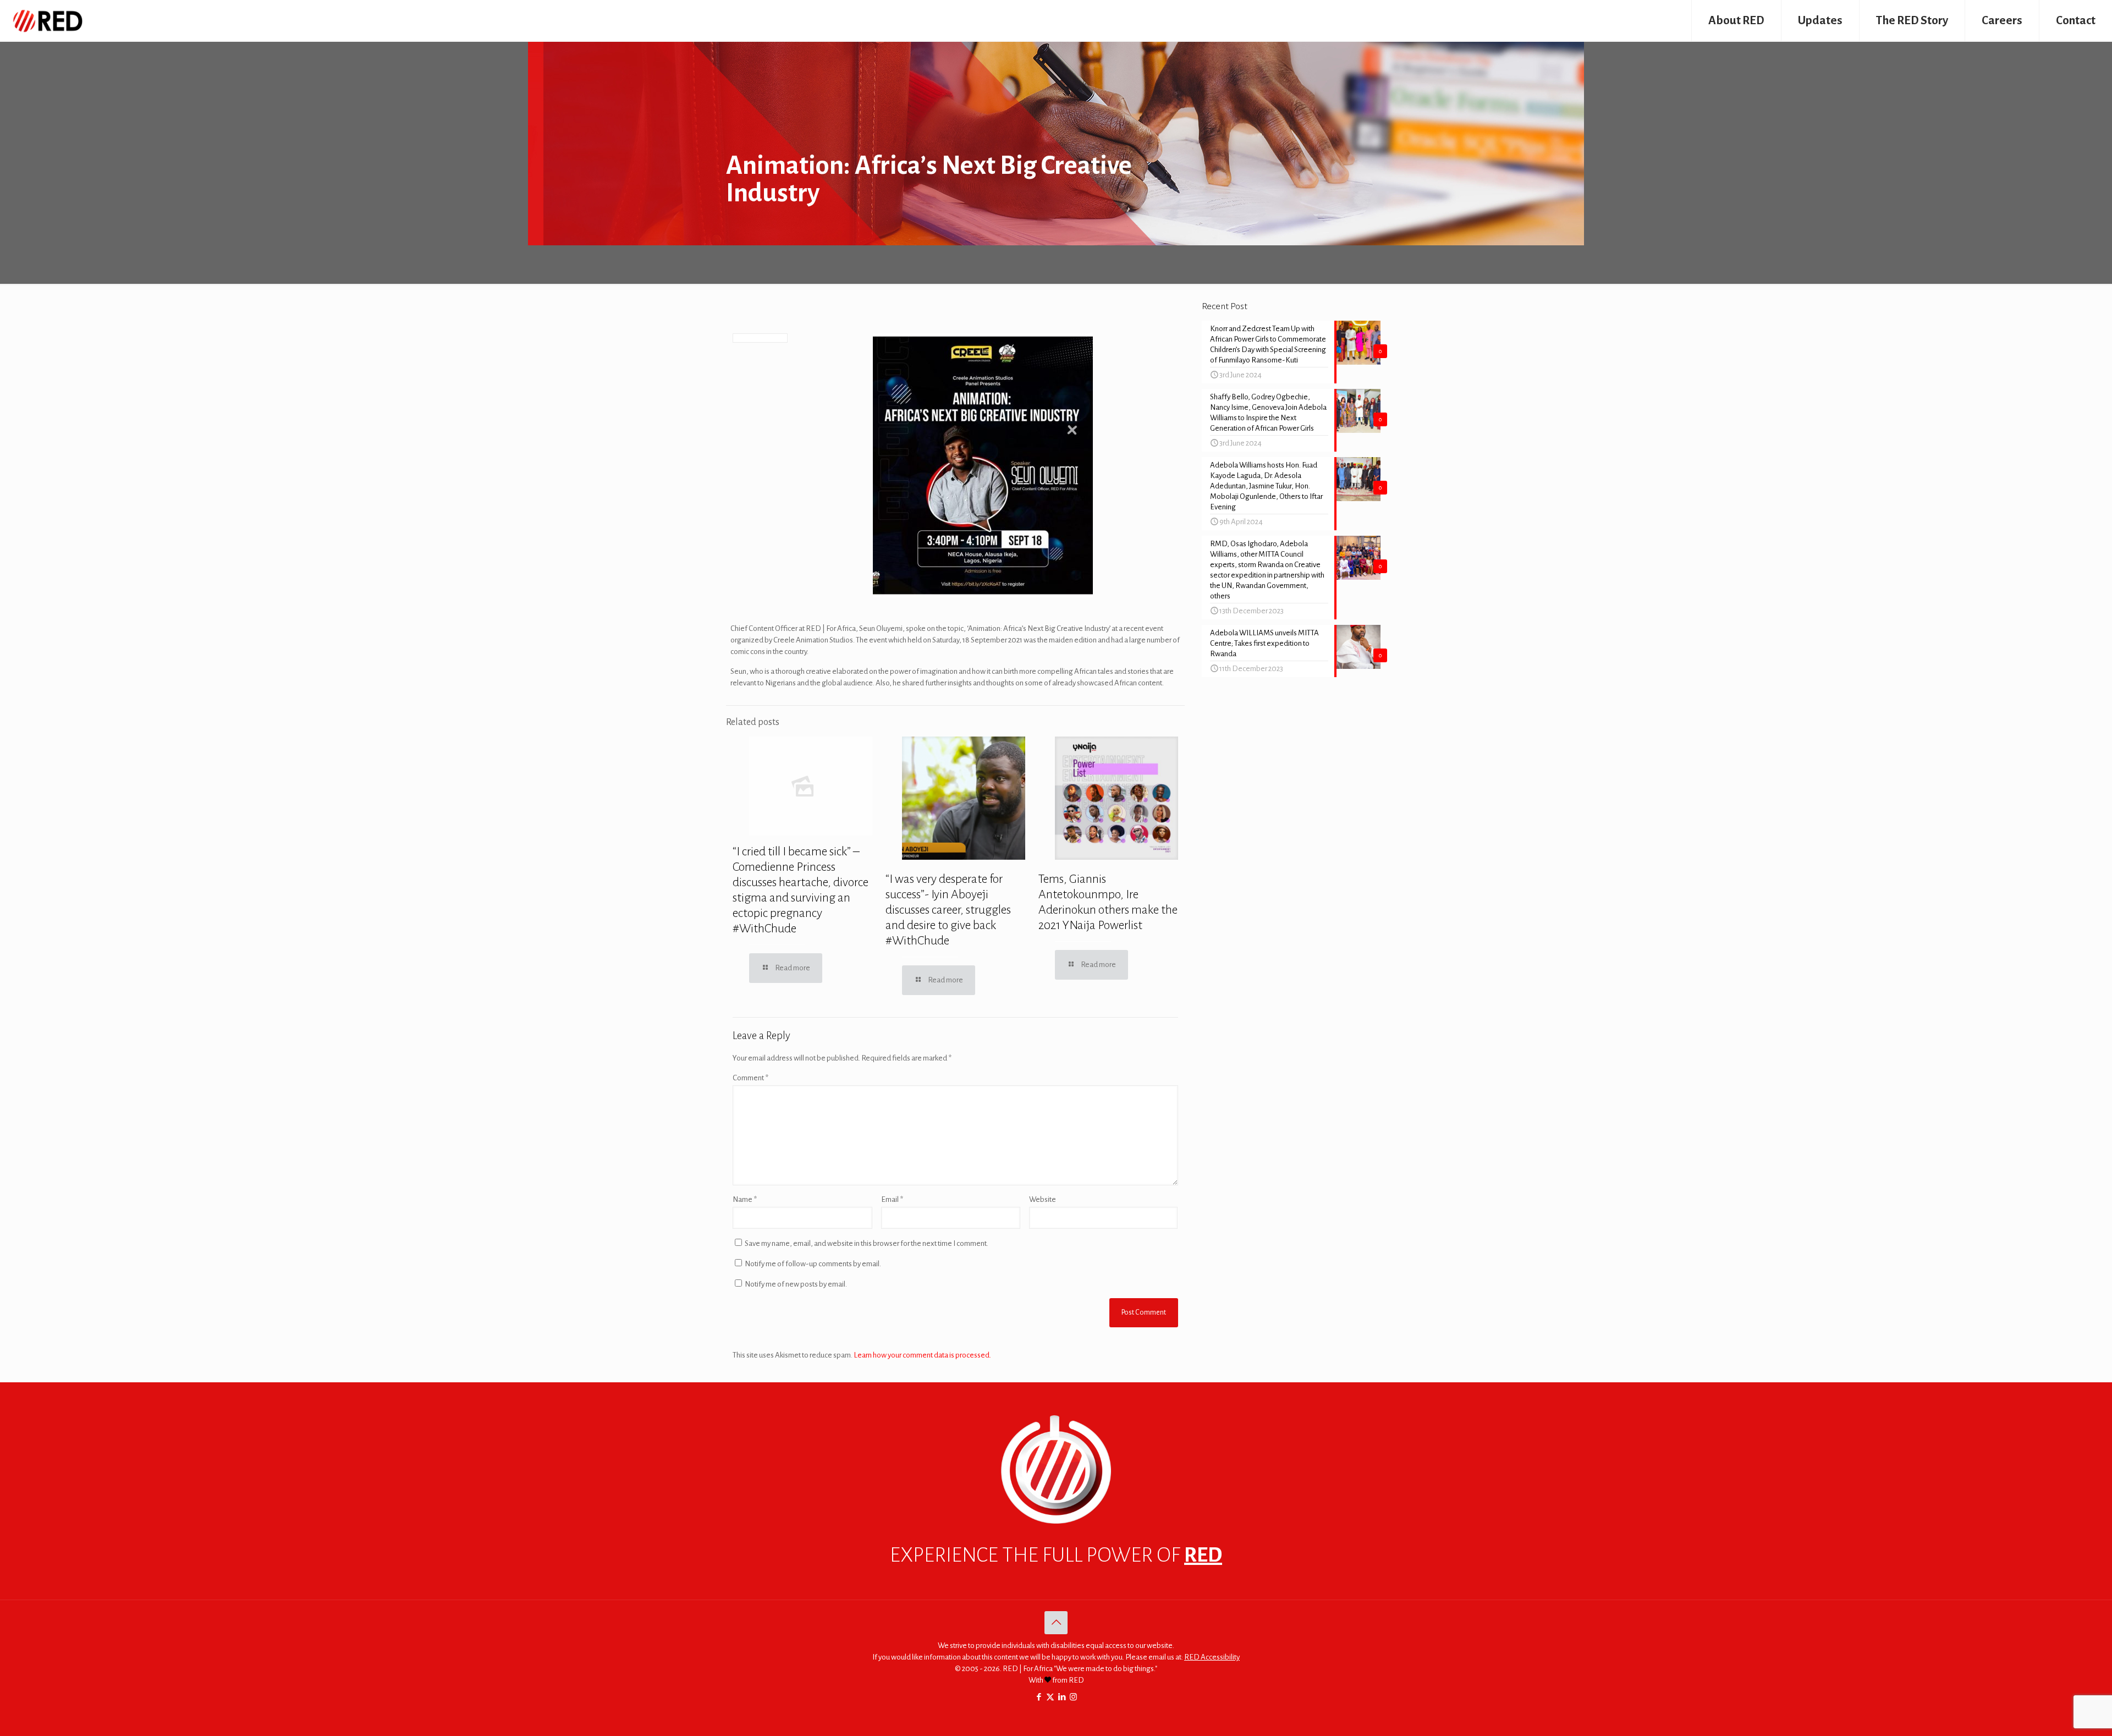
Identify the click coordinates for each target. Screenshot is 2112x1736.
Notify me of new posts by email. (796, 1284)
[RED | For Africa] (47, 21)
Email (892, 1199)
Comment (750, 1078)
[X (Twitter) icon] (1050, 1697)
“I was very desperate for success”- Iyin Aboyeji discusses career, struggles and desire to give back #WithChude (948, 910)
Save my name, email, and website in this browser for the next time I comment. (867, 1243)
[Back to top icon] (1056, 1623)
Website (1043, 1199)
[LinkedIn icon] (1062, 1697)
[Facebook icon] (1039, 1697)
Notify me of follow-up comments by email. (813, 1264)
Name (745, 1199)
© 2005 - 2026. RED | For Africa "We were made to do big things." (1056, 1669)
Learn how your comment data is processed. (922, 1355)
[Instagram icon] (1073, 1697)
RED (1203, 1555)
